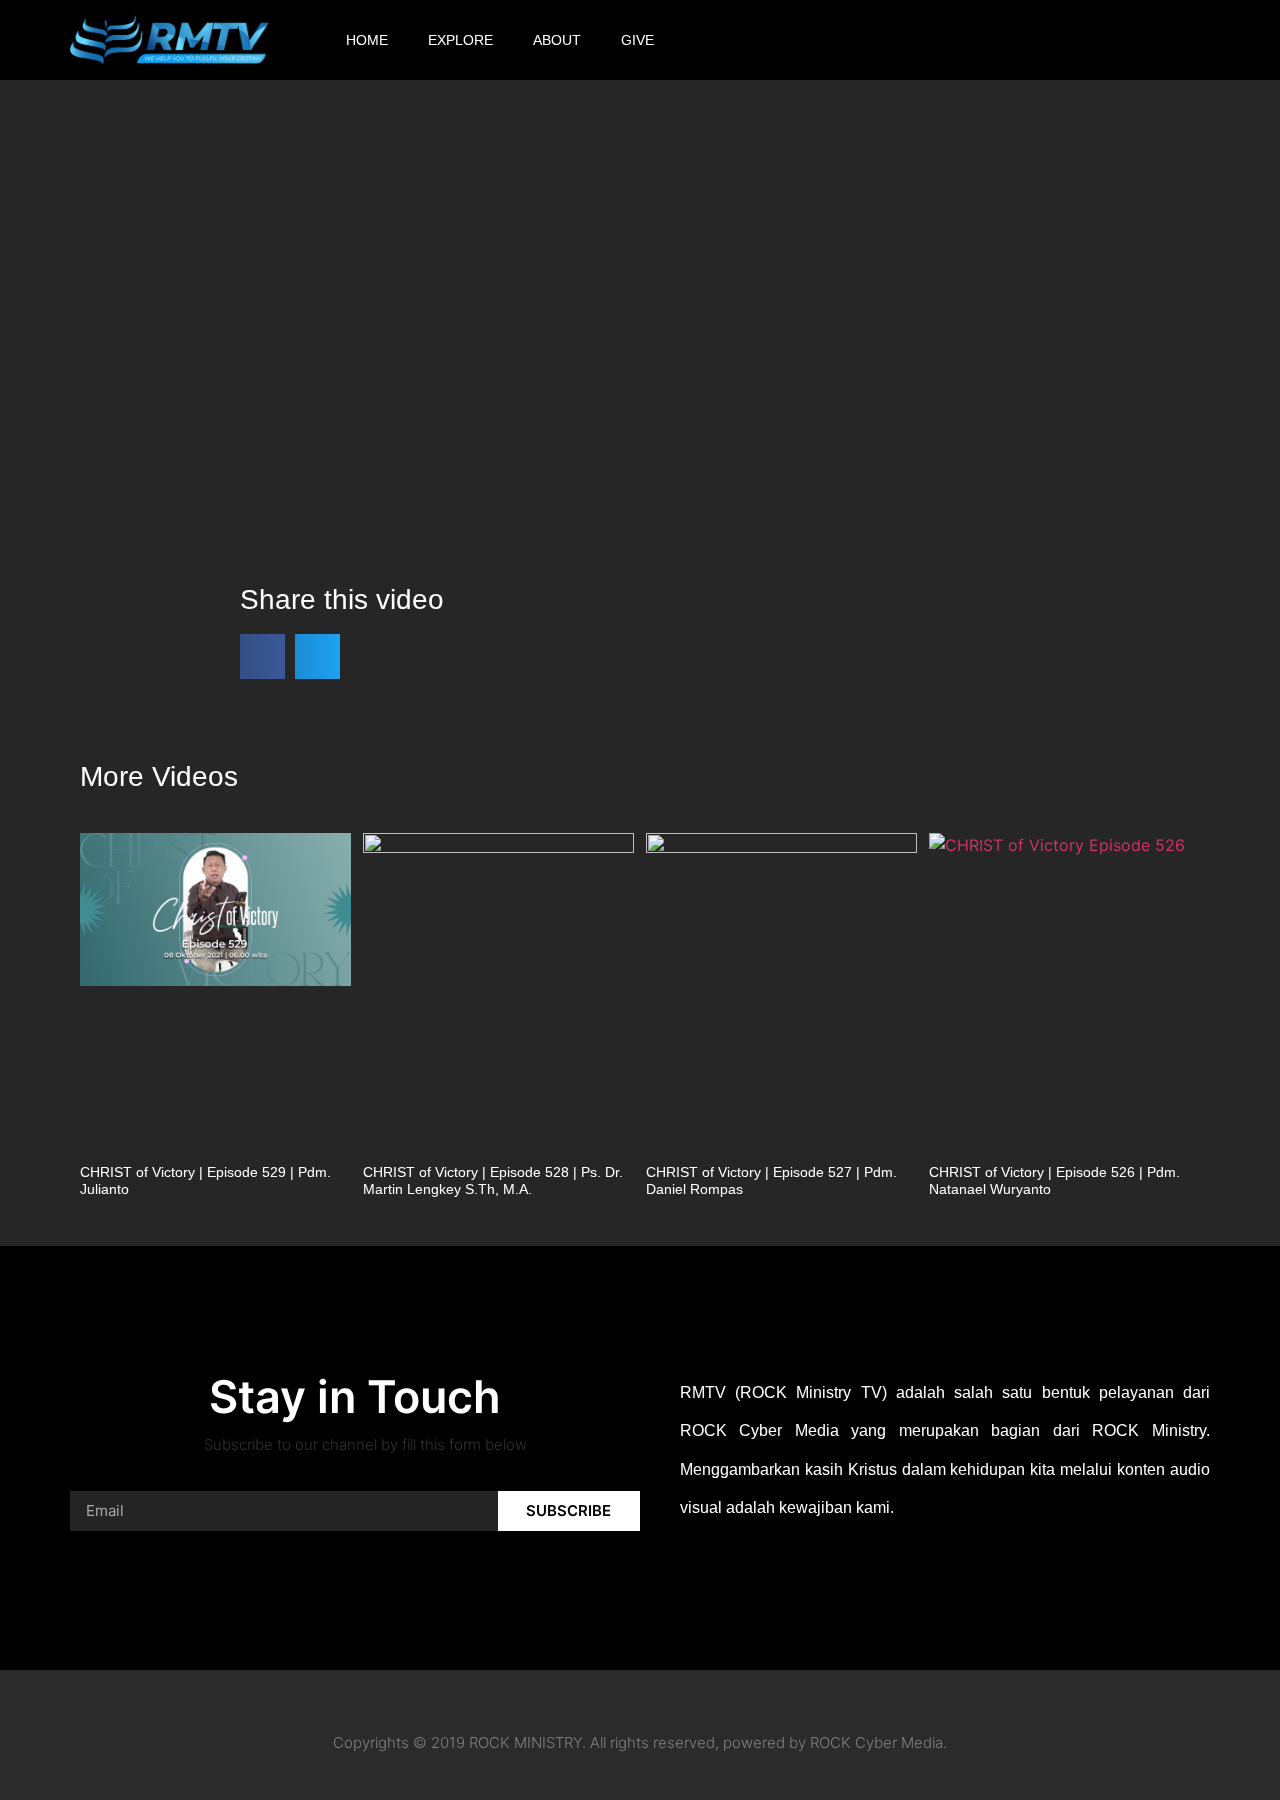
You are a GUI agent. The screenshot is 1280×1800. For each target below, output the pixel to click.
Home (367, 40)
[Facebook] (933, 40)
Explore (460, 40)
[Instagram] (986, 40)
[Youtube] (1039, 40)
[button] (1245, 40)
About (557, 40)
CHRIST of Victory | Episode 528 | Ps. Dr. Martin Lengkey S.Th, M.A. (493, 1180)
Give (637, 40)
